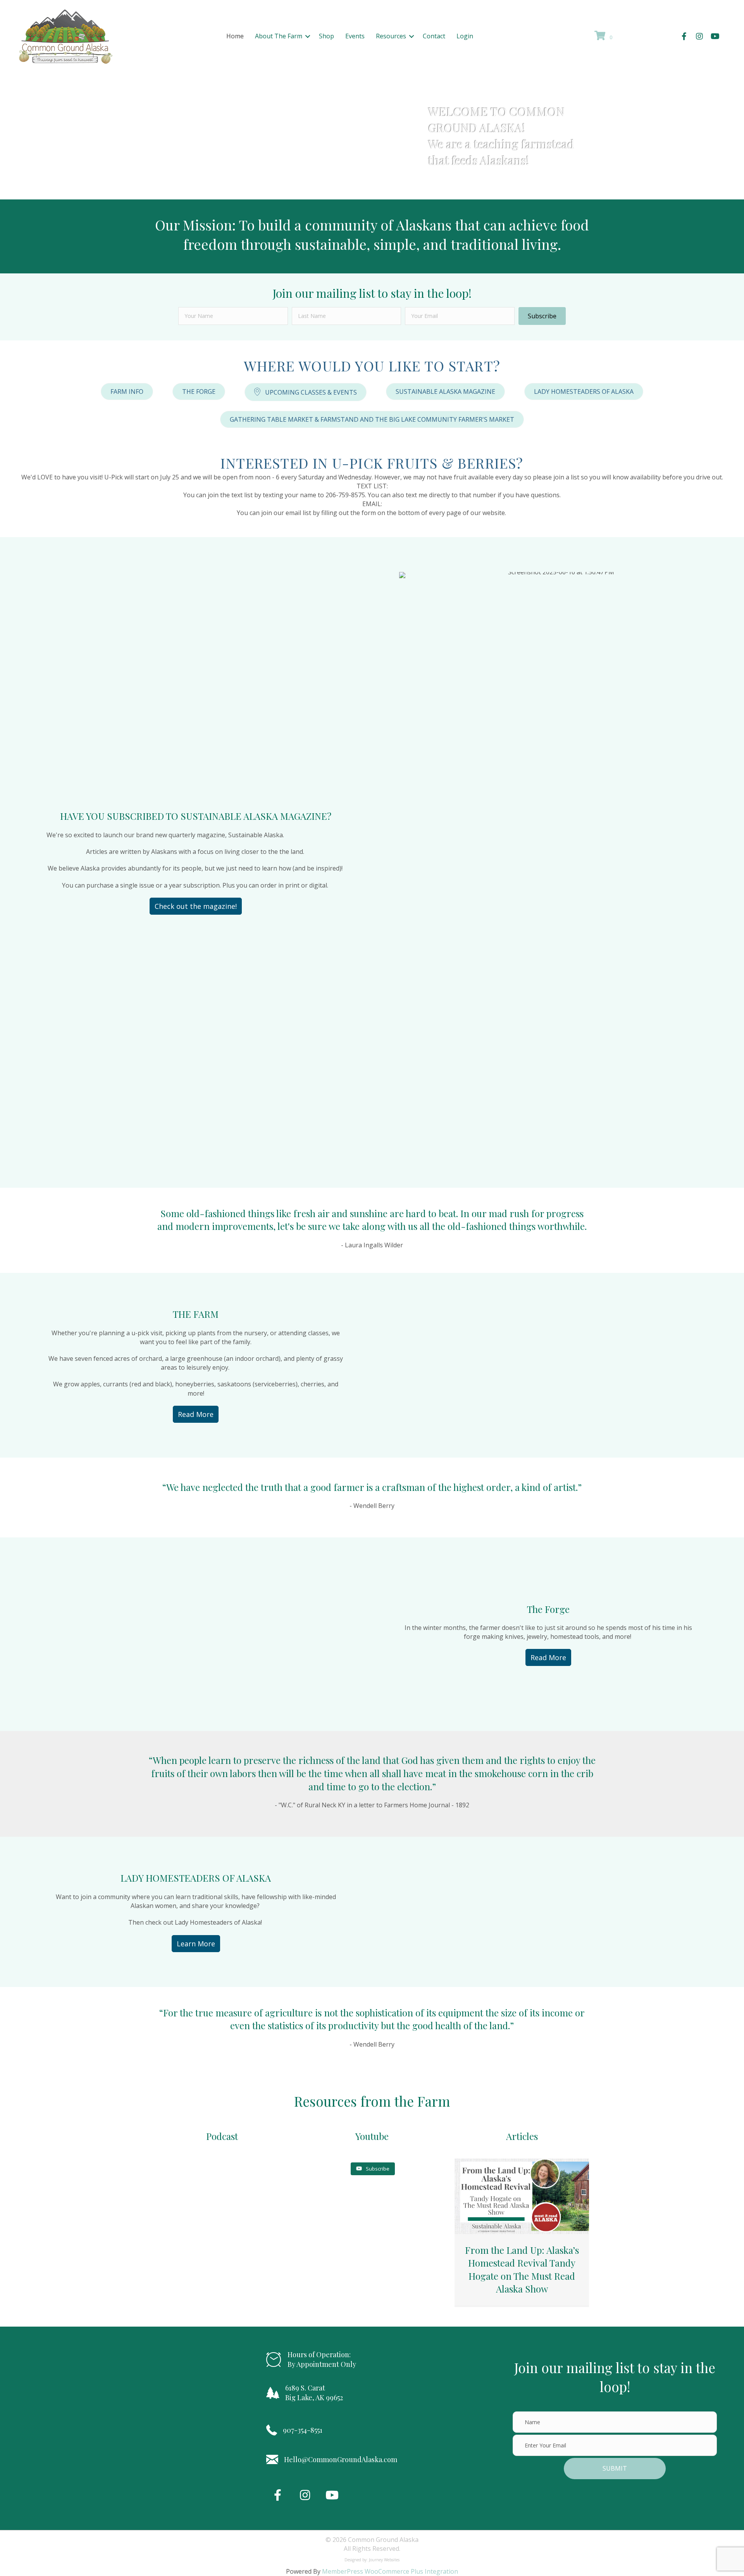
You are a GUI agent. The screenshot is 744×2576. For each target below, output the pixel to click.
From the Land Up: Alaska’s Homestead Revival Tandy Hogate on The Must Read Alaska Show (522, 2269)
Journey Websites (384, 2560)
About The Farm (279, 36)
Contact (434, 36)
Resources (391, 36)
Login (465, 36)
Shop (326, 36)
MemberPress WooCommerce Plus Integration (390, 2571)
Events (355, 36)
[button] (308, 36)
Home (235, 36)
